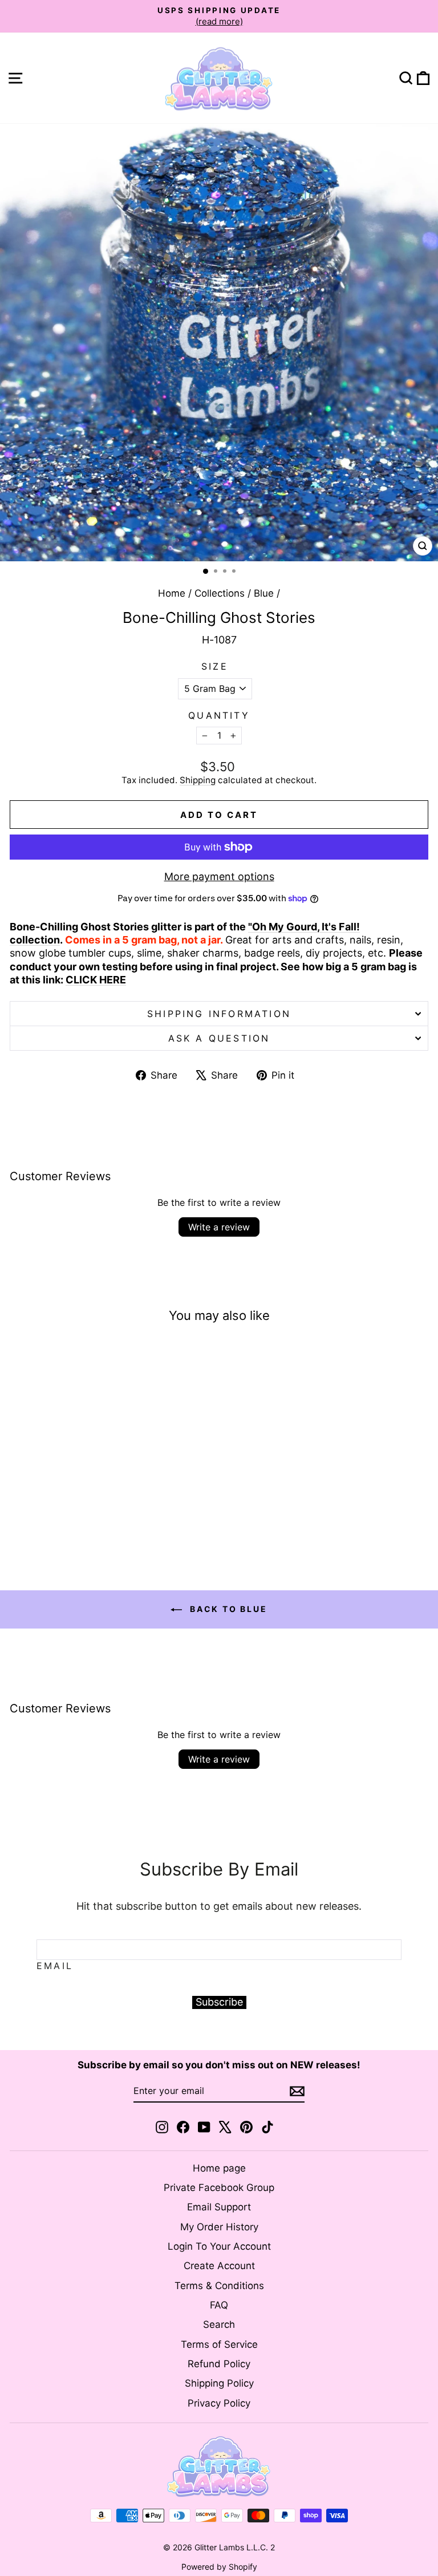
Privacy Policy (219, 2403)
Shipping (198, 780)
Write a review (219, 1227)
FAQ (219, 2305)
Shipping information (219, 1014)
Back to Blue (227, 1609)
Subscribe (219, 2002)
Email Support (219, 2207)
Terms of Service (219, 2344)
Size (215, 666)
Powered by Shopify (219, 2567)
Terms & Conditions (219, 2286)
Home (172, 593)
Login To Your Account (219, 2246)
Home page (219, 2168)
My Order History (219, 2227)
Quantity (219, 715)
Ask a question (219, 1038)
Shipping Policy (219, 2383)
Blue (264, 593)
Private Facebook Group (219, 2188)
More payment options (219, 876)
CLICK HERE (96, 980)
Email (55, 1966)
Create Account (219, 2266)
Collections (220, 593)
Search (219, 2324)
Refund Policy (219, 2364)
